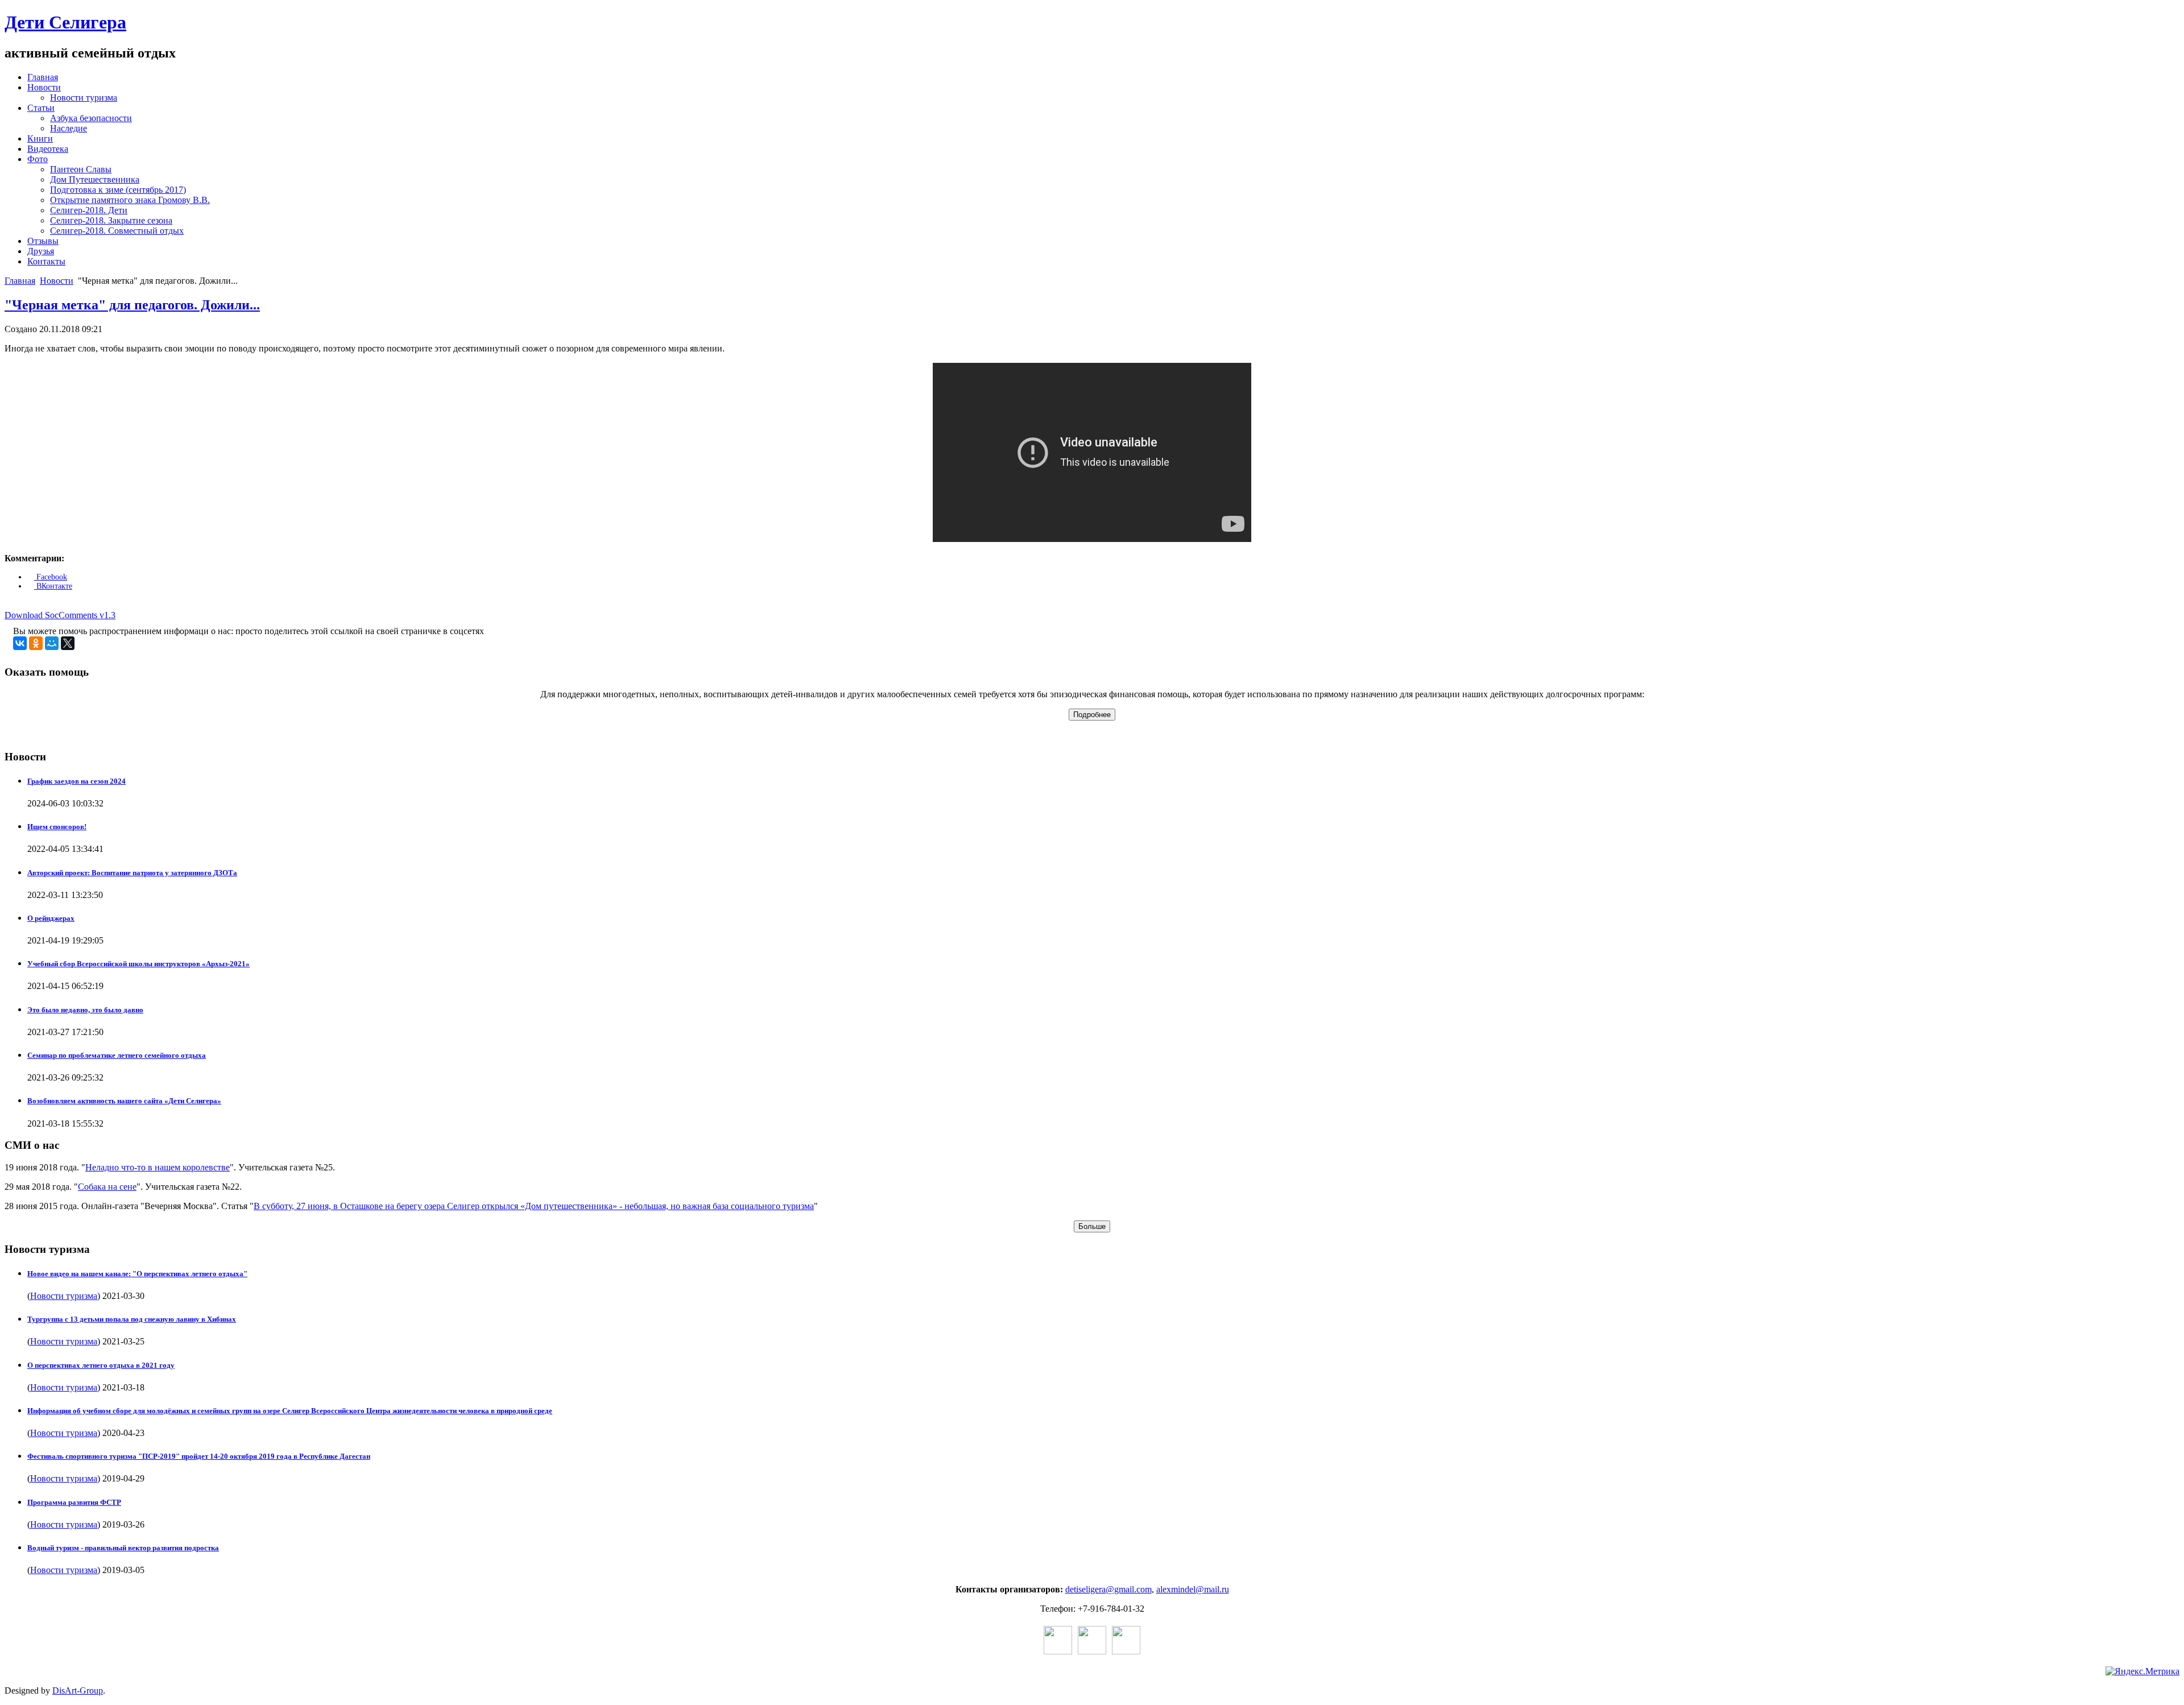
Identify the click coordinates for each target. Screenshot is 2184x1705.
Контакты (46, 261)
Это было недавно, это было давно (85, 1010)
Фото (38, 159)
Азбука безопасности (91, 118)
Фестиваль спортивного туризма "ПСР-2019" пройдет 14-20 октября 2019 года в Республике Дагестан (199, 1456)
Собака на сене (107, 1187)
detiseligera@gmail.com (1108, 1589)
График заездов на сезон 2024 (76, 781)
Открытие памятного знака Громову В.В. (130, 200)
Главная (43, 77)
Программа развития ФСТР (74, 1502)
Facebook (51, 577)
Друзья (41, 251)
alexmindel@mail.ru (1193, 1589)
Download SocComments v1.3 (60, 615)
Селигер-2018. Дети (89, 210)
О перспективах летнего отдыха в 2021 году (101, 1365)
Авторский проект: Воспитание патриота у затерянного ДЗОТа (132, 873)
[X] (68, 643)
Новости (44, 87)
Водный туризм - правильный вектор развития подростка (123, 1548)
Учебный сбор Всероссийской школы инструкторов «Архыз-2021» (138, 964)
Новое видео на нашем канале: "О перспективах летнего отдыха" (137, 1274)
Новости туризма (84, 98)
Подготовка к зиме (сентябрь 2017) (118, 190)
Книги (40, 138)
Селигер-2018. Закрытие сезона (111, 220)
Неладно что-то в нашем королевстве (158, 1167)
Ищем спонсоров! (57, 827)
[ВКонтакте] (20, 643)
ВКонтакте (53, 586)
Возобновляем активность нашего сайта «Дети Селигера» (124, 1101)
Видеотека (48, 149)
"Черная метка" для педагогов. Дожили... (132, 305)
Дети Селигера (65, 22)
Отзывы (43, 241)
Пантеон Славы (81, 169)
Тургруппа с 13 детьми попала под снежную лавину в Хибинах (132, 1319)
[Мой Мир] (52, 643)
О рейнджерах (51, 918)
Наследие (69, 128)
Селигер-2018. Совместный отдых (117, 231)
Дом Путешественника (95, 179)
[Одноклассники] (36, 643)
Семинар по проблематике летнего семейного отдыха (117, 1055)
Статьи (41, 108)
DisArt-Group (78, 1690)
